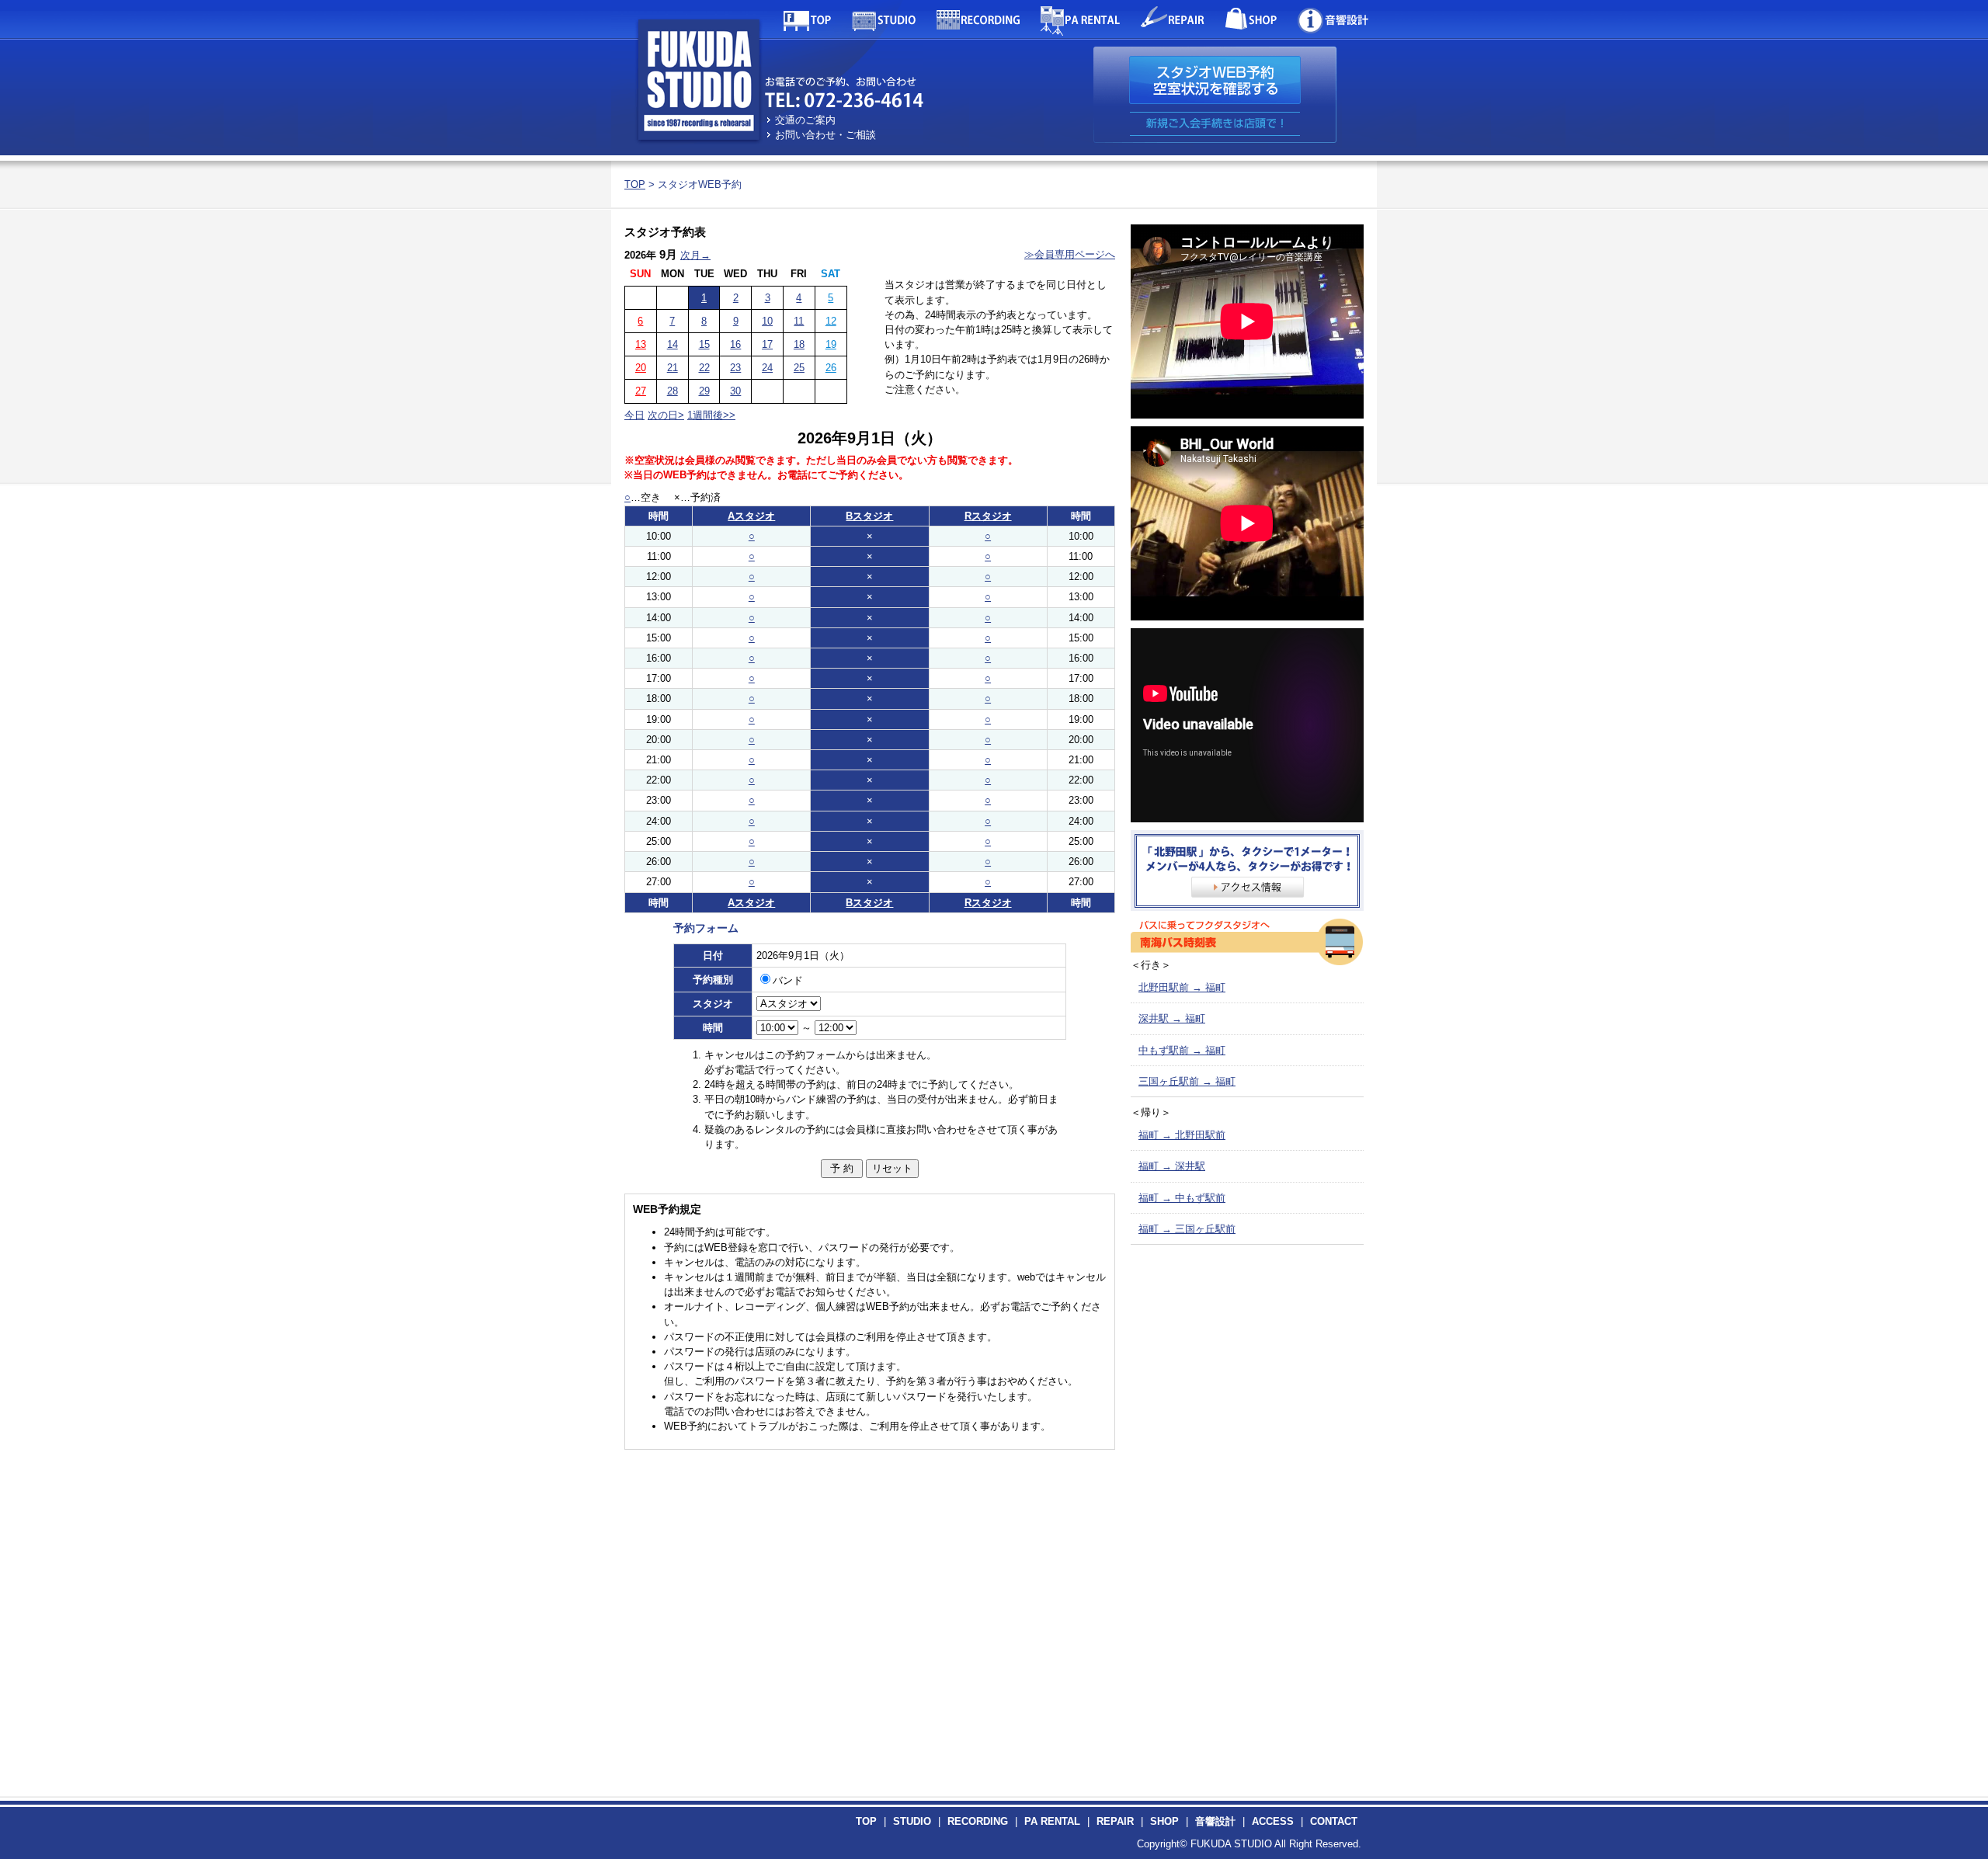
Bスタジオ (869, 516)
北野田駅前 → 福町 (1182, 987)
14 (673, 344)
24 (767, 368)
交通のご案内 (805, 120)
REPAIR (1115, 1821)
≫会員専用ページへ (1070, 254)
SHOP (1164, 1821)
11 (799, 321)
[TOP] (807, 19)
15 (704, 344)
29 (704, 391)
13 (641, 344)
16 (735, 344)
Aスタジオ (751, 516)
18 (799, 344)
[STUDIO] (884, 19)
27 (641, 391)
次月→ (695, 255)
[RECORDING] (978, 19)
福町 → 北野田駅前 (1182, 1135)
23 (735, 368)
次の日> (666, 415)
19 (831, 344)
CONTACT (1334, 1821)
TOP (635, 184)
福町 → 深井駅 (1172, 1166)
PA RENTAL (1052, 1821)
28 (673, 391)
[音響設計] (1333, 19)
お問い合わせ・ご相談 (825, 135)
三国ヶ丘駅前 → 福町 (1187, 1081)
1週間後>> (711, 415)
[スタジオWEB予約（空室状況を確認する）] (1215, 80)
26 (831, 368)
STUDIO (912, 1821)
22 (704, 368)
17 (767, 344)
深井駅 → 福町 (1172, 1018)
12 (831, 321)
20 (641, 368)
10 (767, 321)
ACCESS (1273, 1821)
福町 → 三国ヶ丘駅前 (1187, 1229)
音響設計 (1215, 1821)
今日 (634, 415)
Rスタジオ (988, 516)
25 (799, 368)
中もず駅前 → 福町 (1182, 1050)
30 (735, 391)
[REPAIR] (1173, 19)
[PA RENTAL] (1080, 19)
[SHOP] (1251, 19)
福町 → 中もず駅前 (1182, 1198)
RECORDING (978, 1821)
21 (673, 368)
